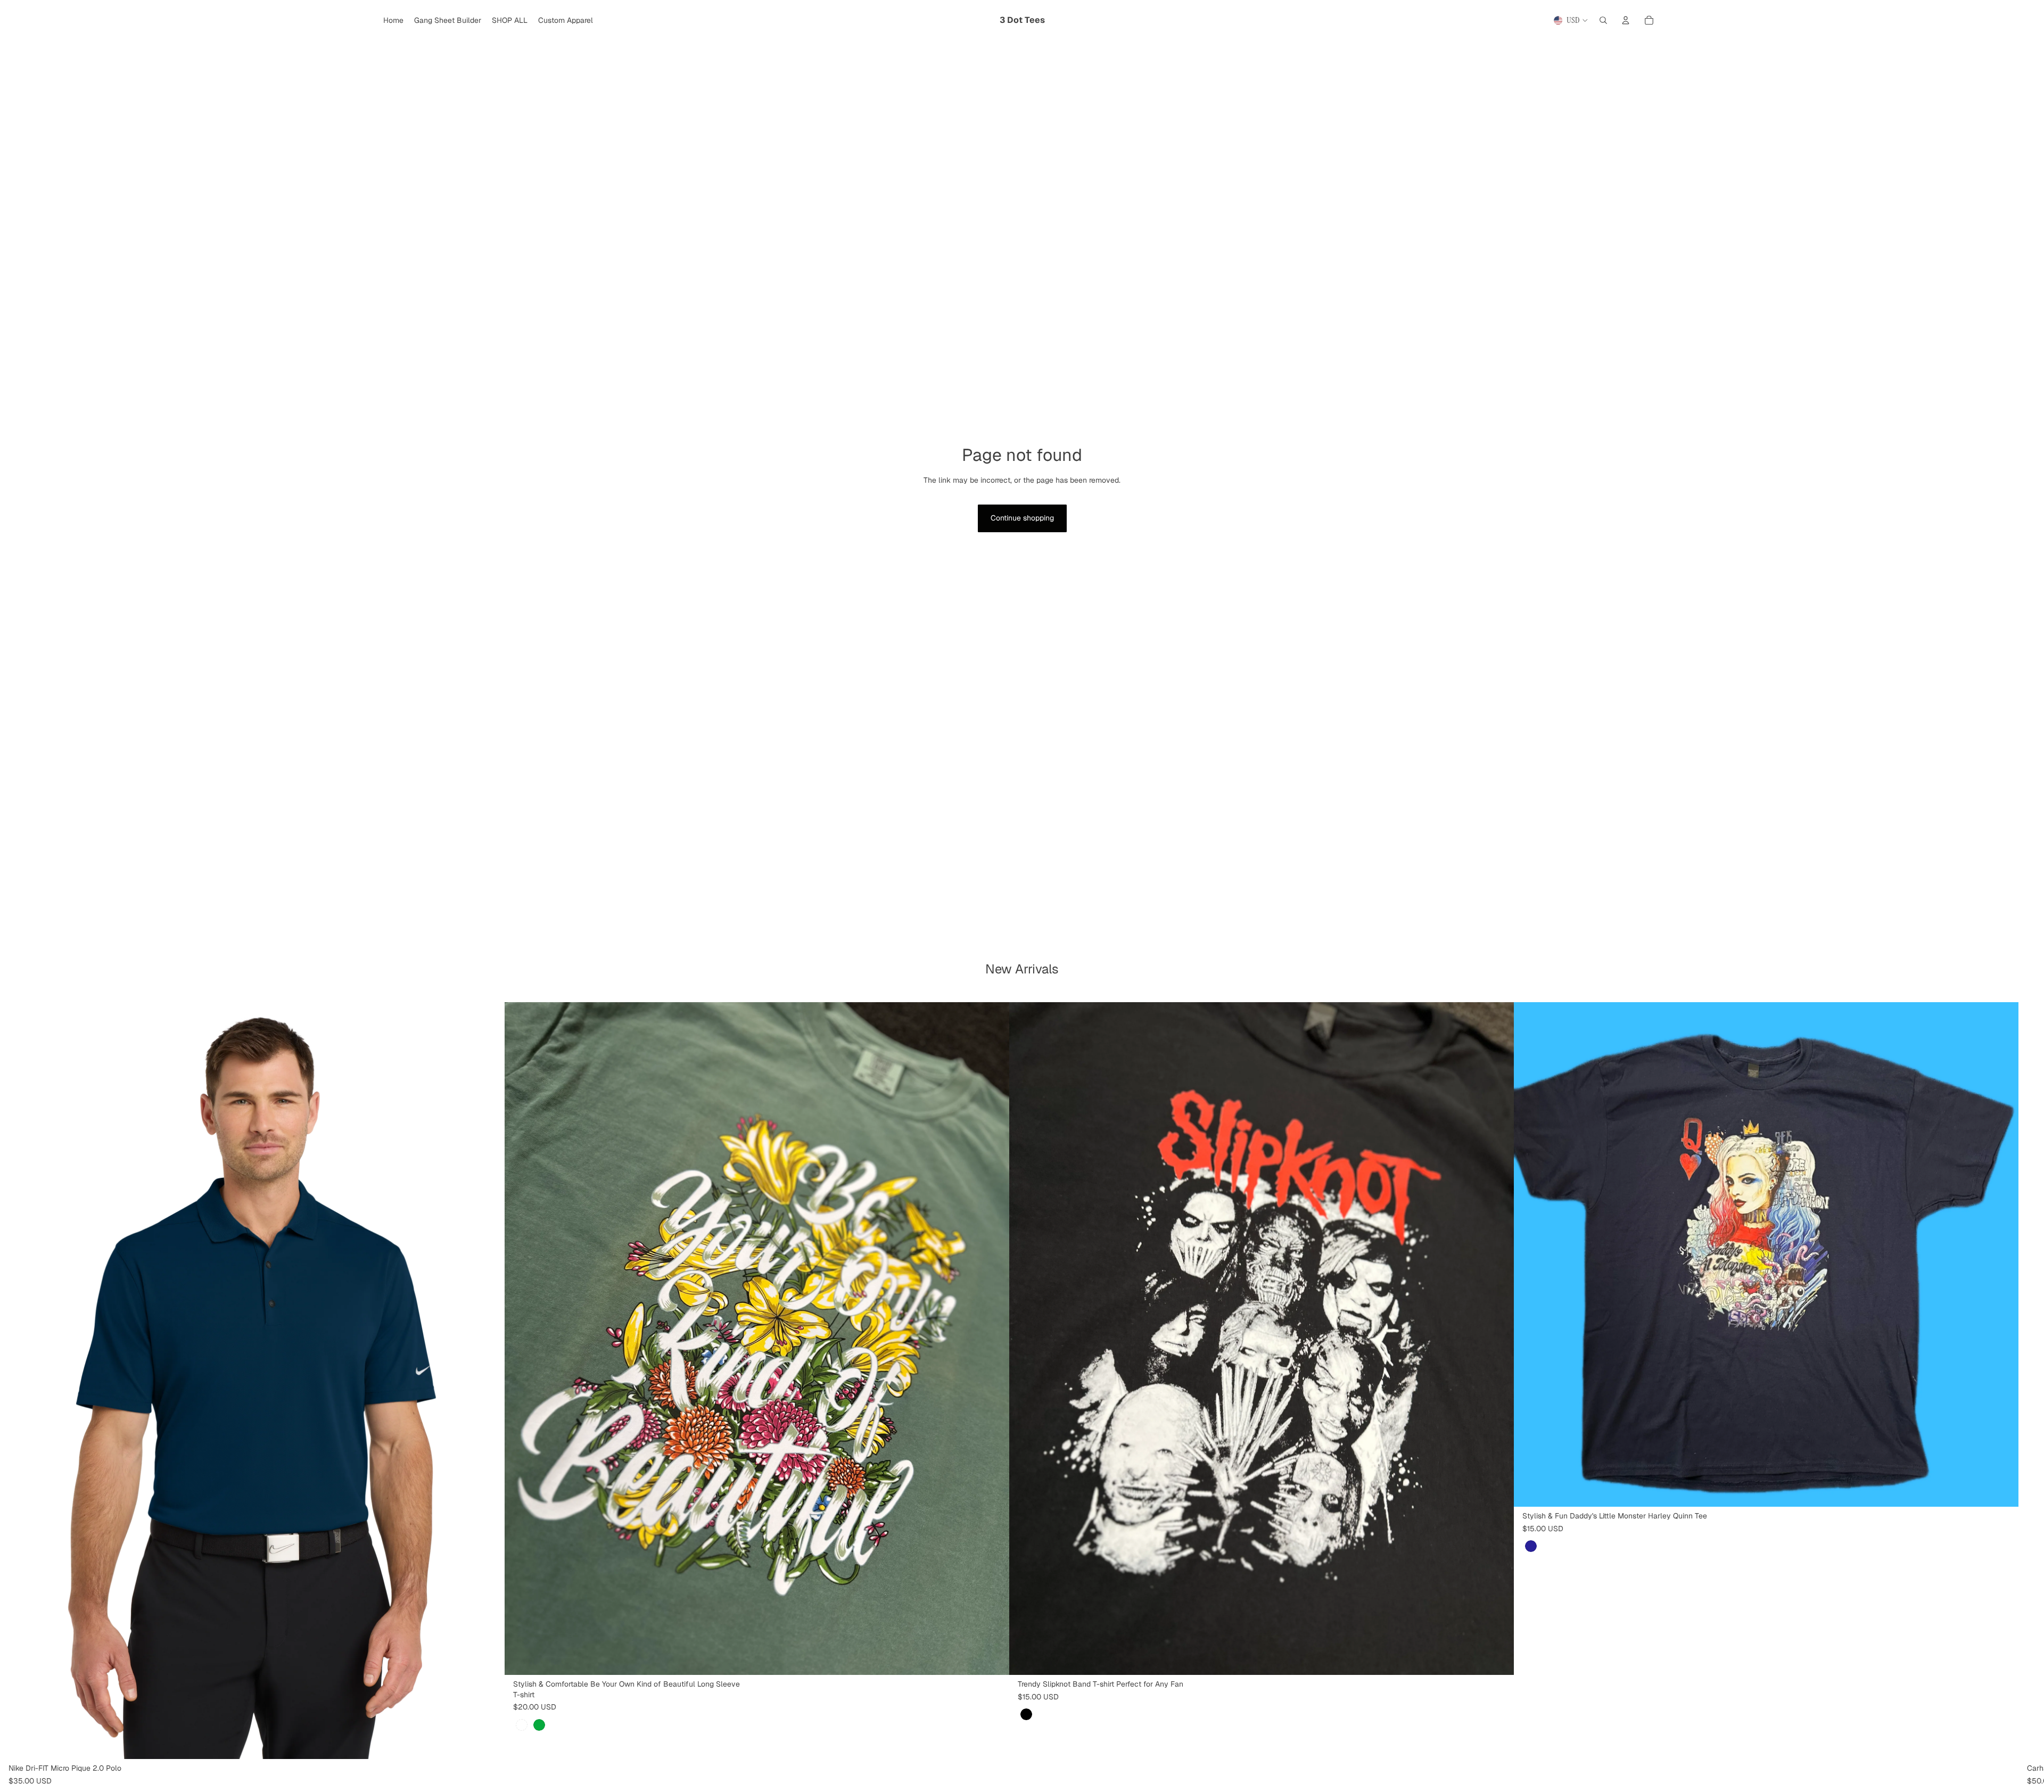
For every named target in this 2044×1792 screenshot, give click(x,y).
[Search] (1603, 20)
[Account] (1626, 20)
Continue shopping (1022, 518)
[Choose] (488, 1743)
